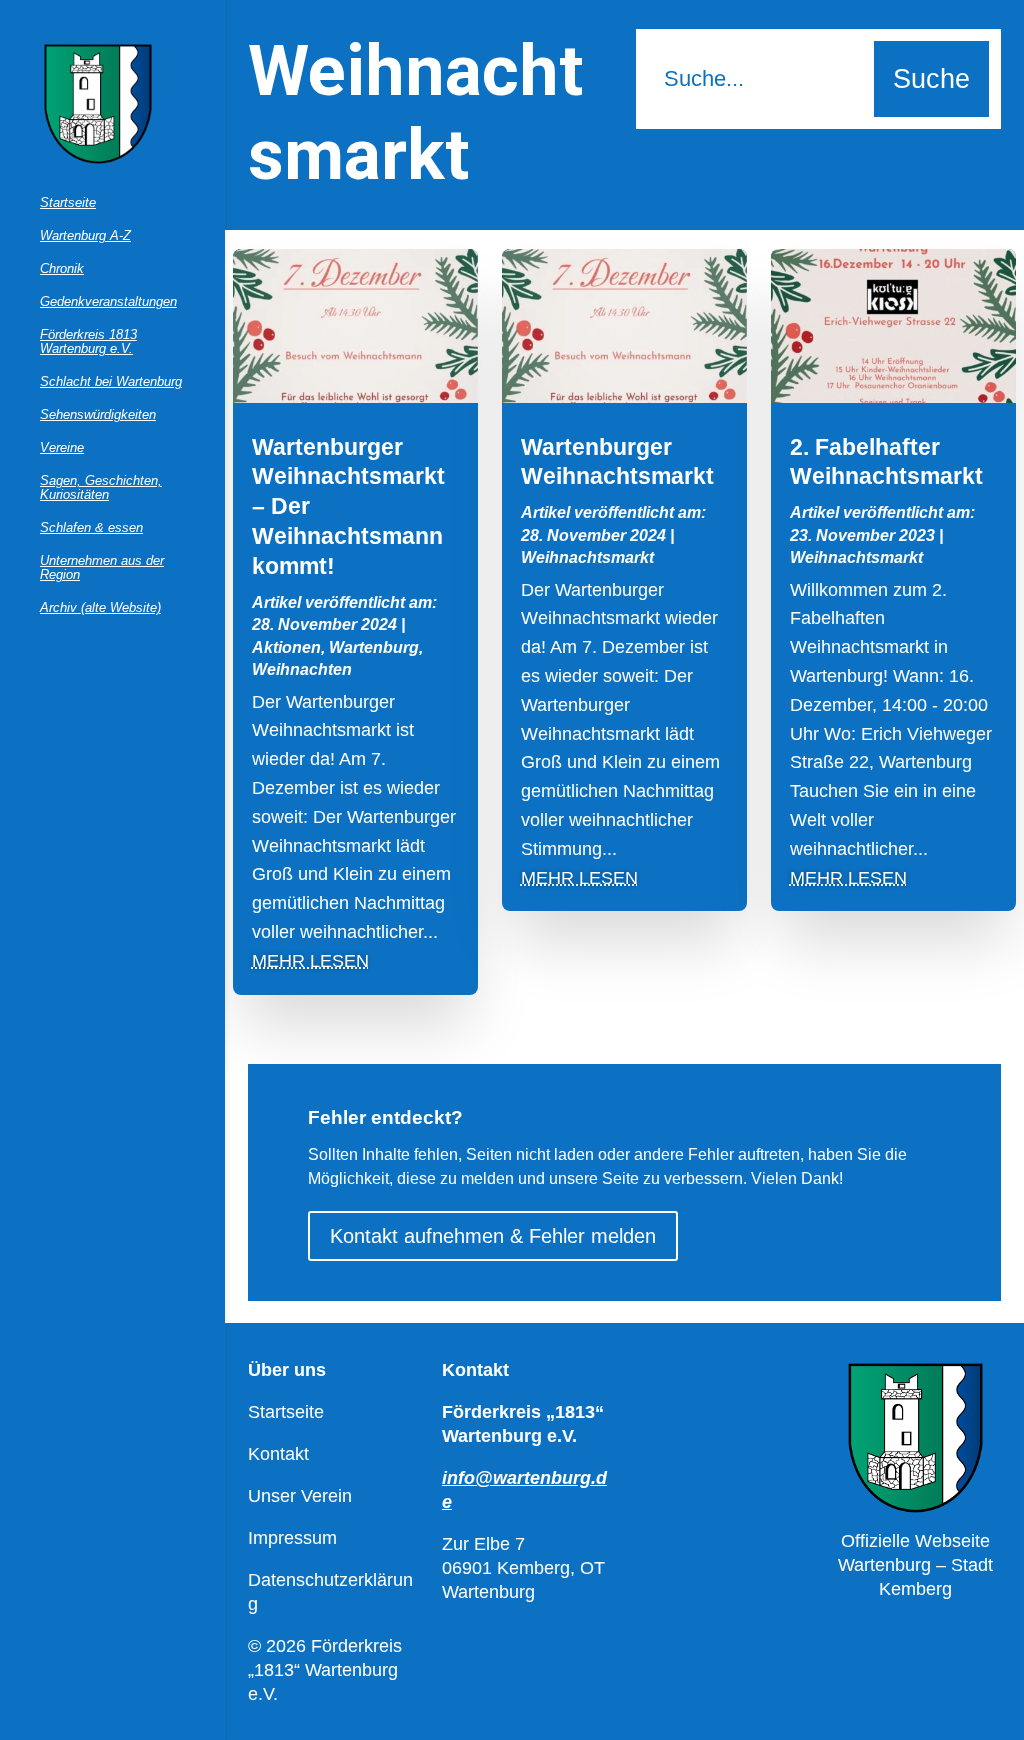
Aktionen (286, 647)
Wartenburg (374, 647)
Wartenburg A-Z (85, 236)
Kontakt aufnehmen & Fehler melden (493, 1236)
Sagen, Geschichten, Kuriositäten (101, 488)
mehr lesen (310, 961)
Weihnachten (302, 669)
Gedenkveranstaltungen (108, 302)
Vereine (62, 448)
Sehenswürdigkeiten (98, 415)
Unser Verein (300, 1496)
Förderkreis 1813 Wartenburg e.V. (88, 342)
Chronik (62, 269)
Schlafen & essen (91, 528)
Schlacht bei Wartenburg (111, 382)
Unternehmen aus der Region (102, 568)
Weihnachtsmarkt (587, 557)
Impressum (292, 1538)
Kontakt (278, 1454)
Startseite (68, 203)
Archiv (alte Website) (100, 608)
